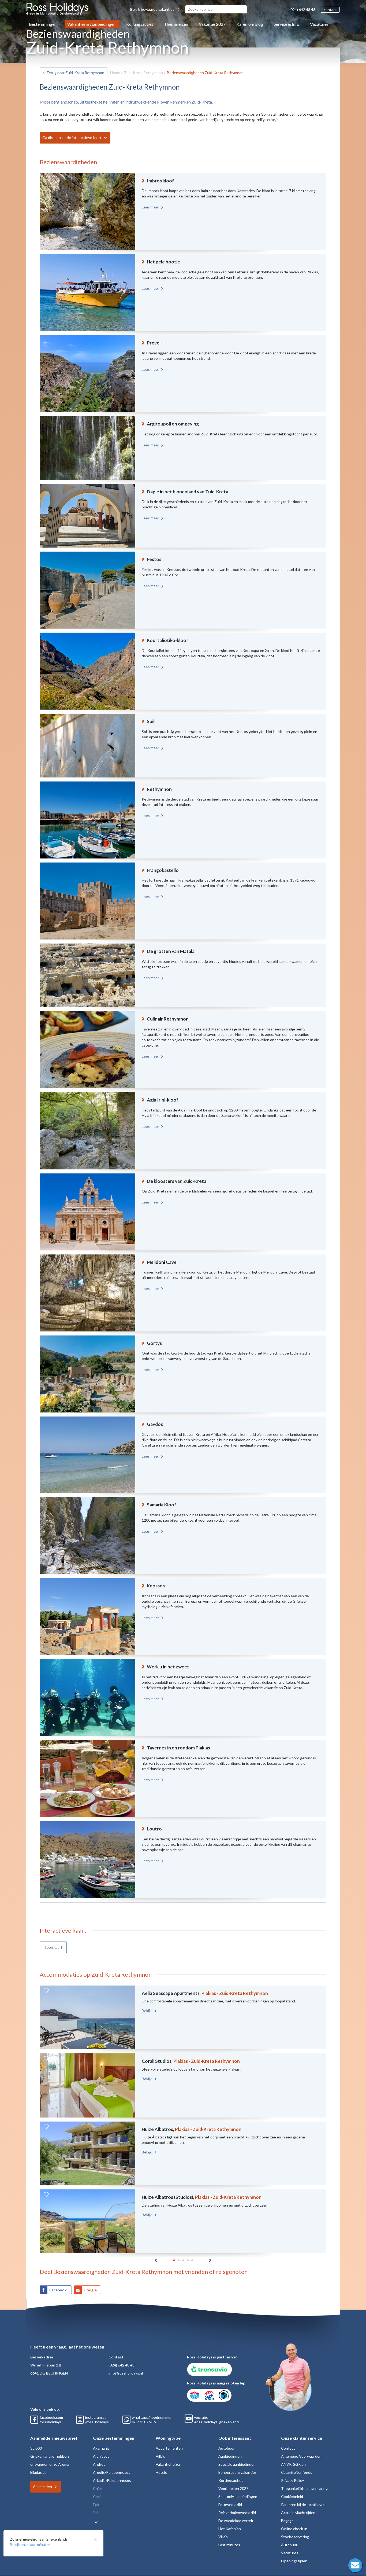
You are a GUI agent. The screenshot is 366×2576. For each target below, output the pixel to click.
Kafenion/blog (250, 24)
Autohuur (227, 2448)
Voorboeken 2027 (233, 2488)
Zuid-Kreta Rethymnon (143, 73)
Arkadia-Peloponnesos (112, 2480)
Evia (96, 2513)
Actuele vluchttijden (298, 2513)
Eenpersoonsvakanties (238, 2472)
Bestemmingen (43, 24)
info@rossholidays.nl (126, 2373)
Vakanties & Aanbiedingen (91, 24)
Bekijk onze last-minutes (30, 2544)
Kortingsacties (140, 24)
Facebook (58, 2290)
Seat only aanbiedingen (238, 2496)
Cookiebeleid (292, 2496)
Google (90, 2290)
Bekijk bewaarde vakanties (153, 9)
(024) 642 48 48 (302, 10)
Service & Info (287, 24)
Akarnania (101, 2448)
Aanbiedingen (230, 2456)
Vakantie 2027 (212, 24)
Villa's (160, 2456)
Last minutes (229, 2545)
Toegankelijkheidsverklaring (304, 2488)
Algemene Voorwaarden (301, 2456)
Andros (99, 2464)
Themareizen (176, 24)
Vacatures (319, 24)
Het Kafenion (230, 2529)
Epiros (98, 2505)
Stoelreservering (295, 2537)
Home (115, 73)
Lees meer (150, 207)
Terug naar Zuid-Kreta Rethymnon (75, 73)
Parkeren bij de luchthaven (303, 2505)
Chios (98, 2488)
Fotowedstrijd (230, 2505)
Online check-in (294, 2529)
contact (330, 10)
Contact (288, 2448)
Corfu (98, 2496)
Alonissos (101, 2456)
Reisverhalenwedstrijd (237, 2513)
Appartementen (169, 2448)
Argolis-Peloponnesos (112, 2472)
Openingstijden (294, 2561)
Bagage (287, 2521)
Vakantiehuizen (169, 2464)
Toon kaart (53, 1947)
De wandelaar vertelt (236, 2521)
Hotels (161, 2472)
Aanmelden (42, 2487)
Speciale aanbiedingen (237, 2464)
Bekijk (147, 2011)
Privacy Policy (292, 2480)
